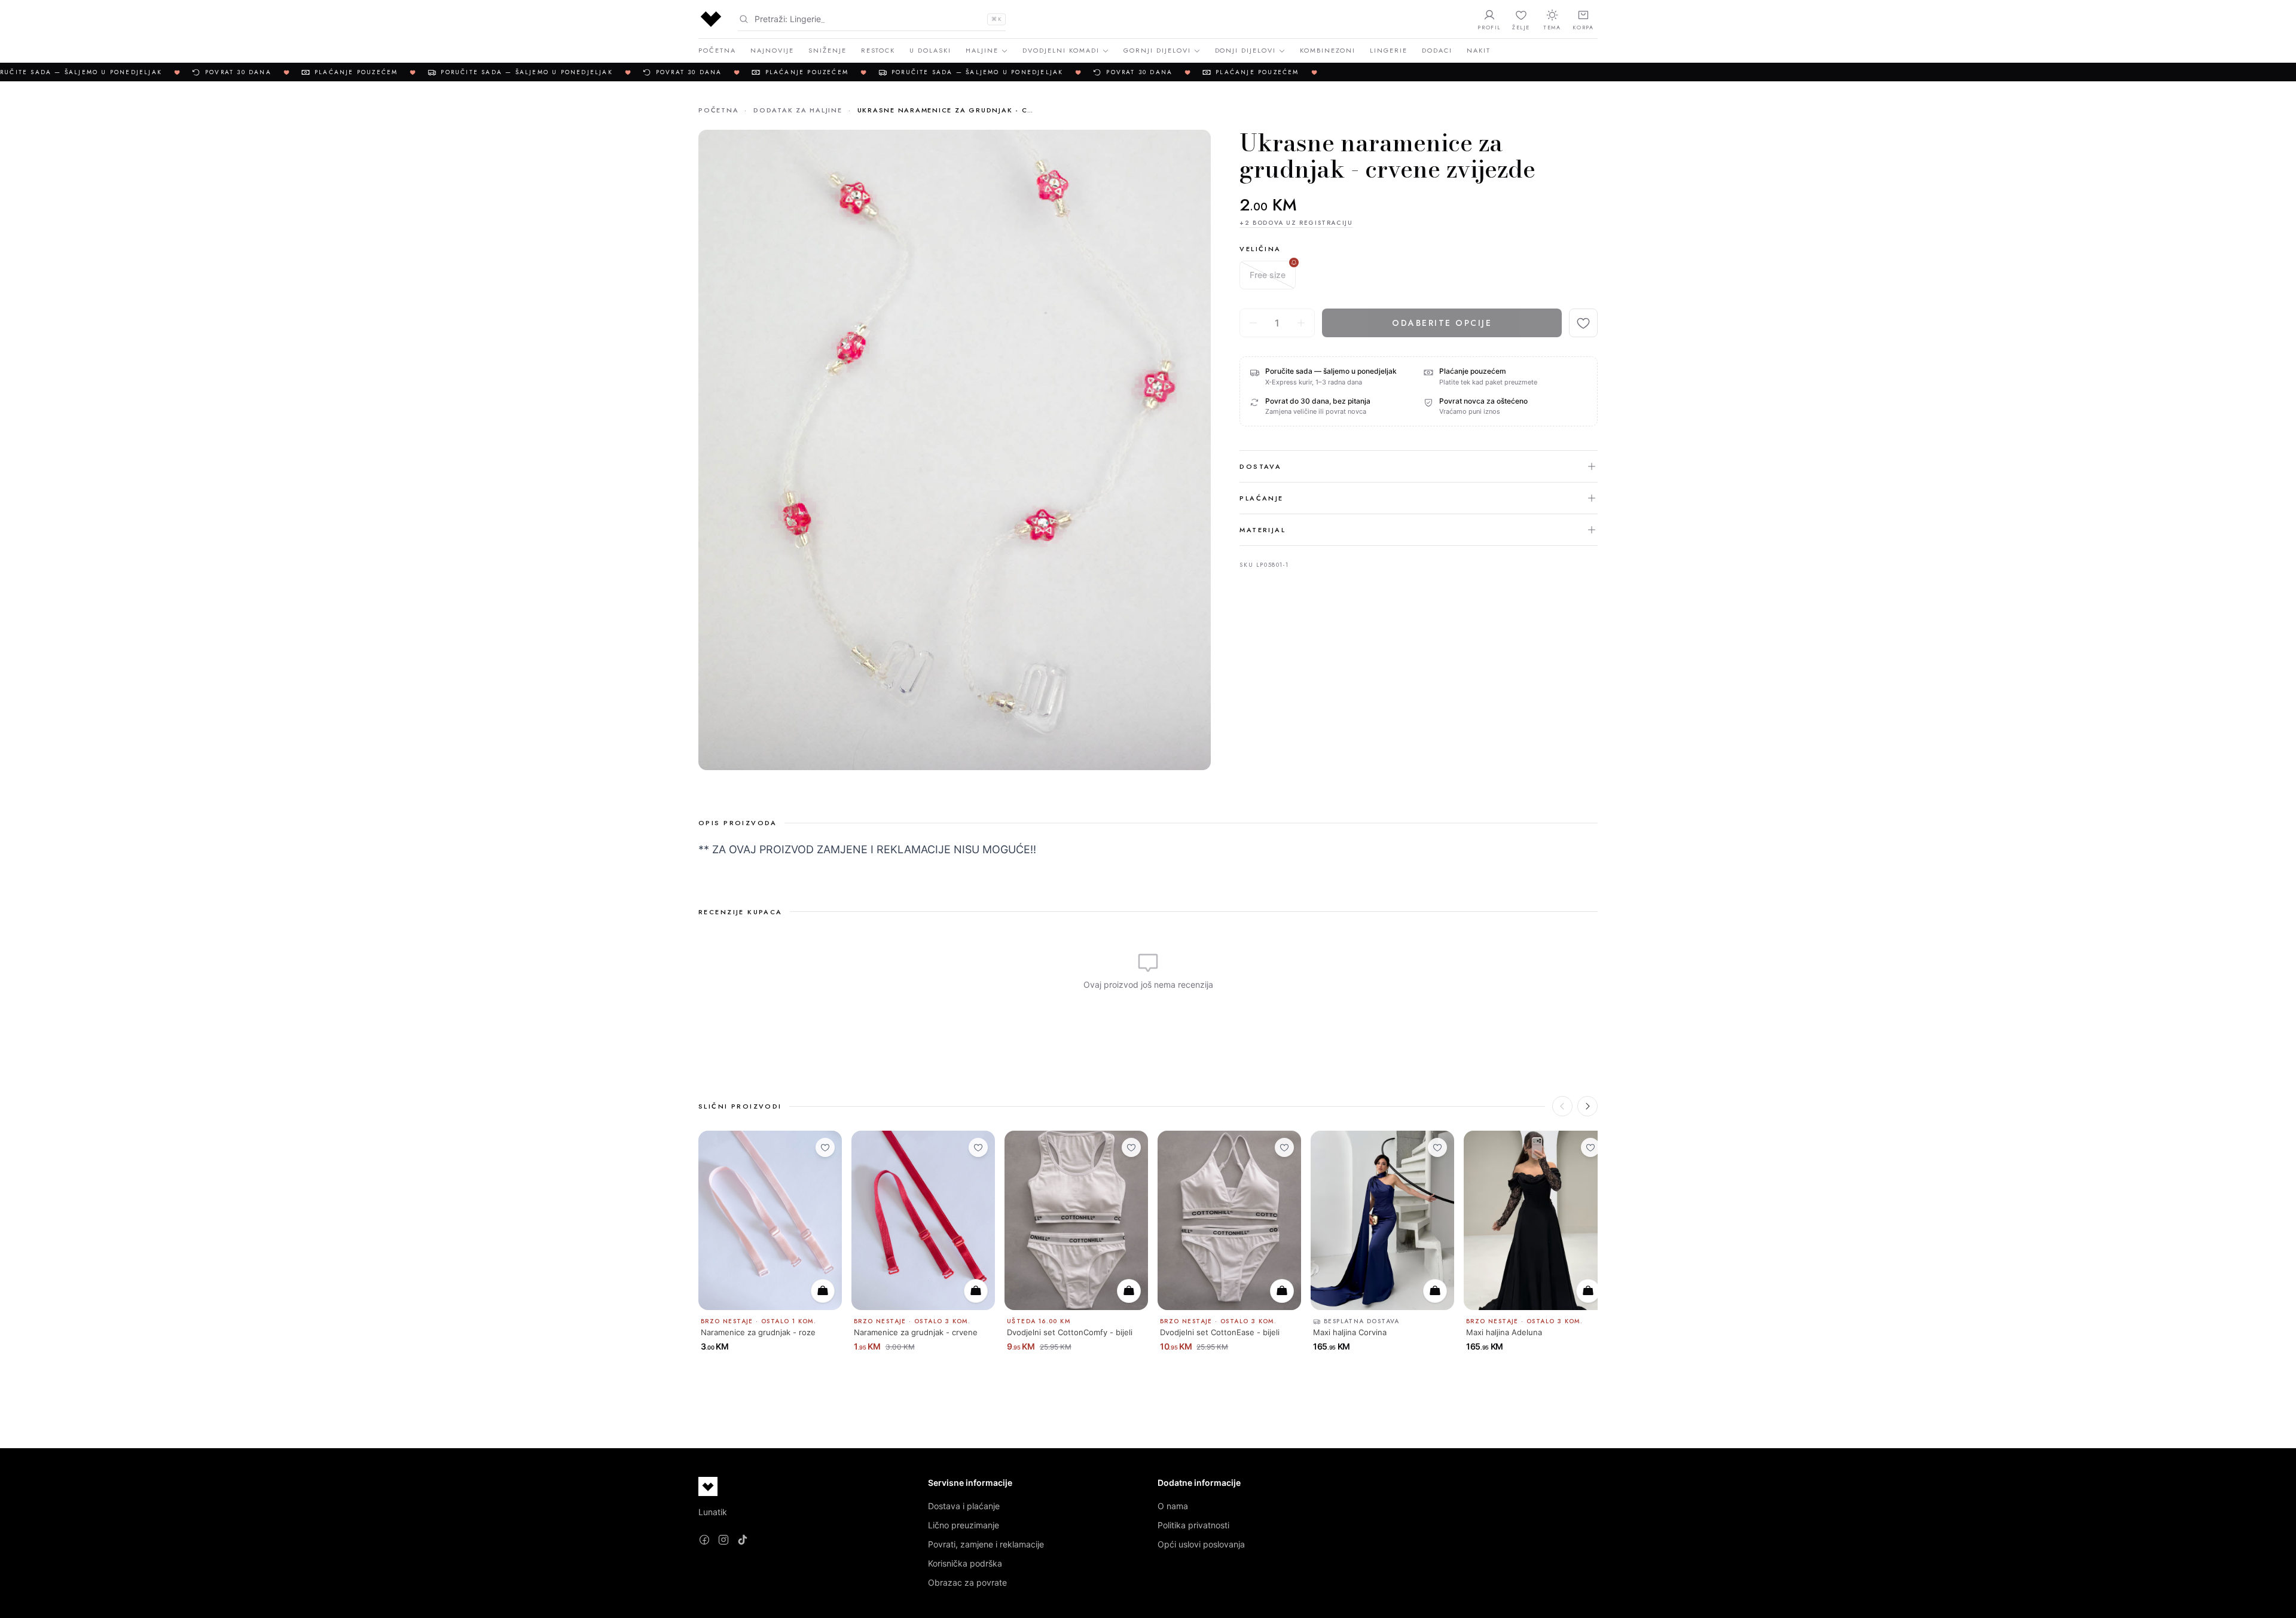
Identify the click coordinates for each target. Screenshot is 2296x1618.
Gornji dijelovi (1157, 50)
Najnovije (772, 50)
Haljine (982, 50)
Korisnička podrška (965, 1563)
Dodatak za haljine (798, 110)
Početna (717, 50)
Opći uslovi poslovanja (1201, 1544)
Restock (878, 50)
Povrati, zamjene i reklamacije (986, 1544)
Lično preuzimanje (964, 1525)
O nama (1173, 1506)
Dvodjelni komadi (1061, 50)
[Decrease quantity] (1253, 323)
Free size (1268, 275)
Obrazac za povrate (967, 1582)
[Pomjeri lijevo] (1562, 1106)
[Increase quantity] (1301, 323)
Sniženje (828, 50)
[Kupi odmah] (823, 1291)
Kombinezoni (1328, 50)
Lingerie (1389, 50)
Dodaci (1437, 50)
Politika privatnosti (1193, 1525)
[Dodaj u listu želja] (1583, 323)
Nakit (1479, 50)
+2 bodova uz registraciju (1296, 223)
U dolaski (930, 50)
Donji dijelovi (1246, 50)
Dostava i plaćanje (964, 1506)
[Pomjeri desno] (1587, 1106)
